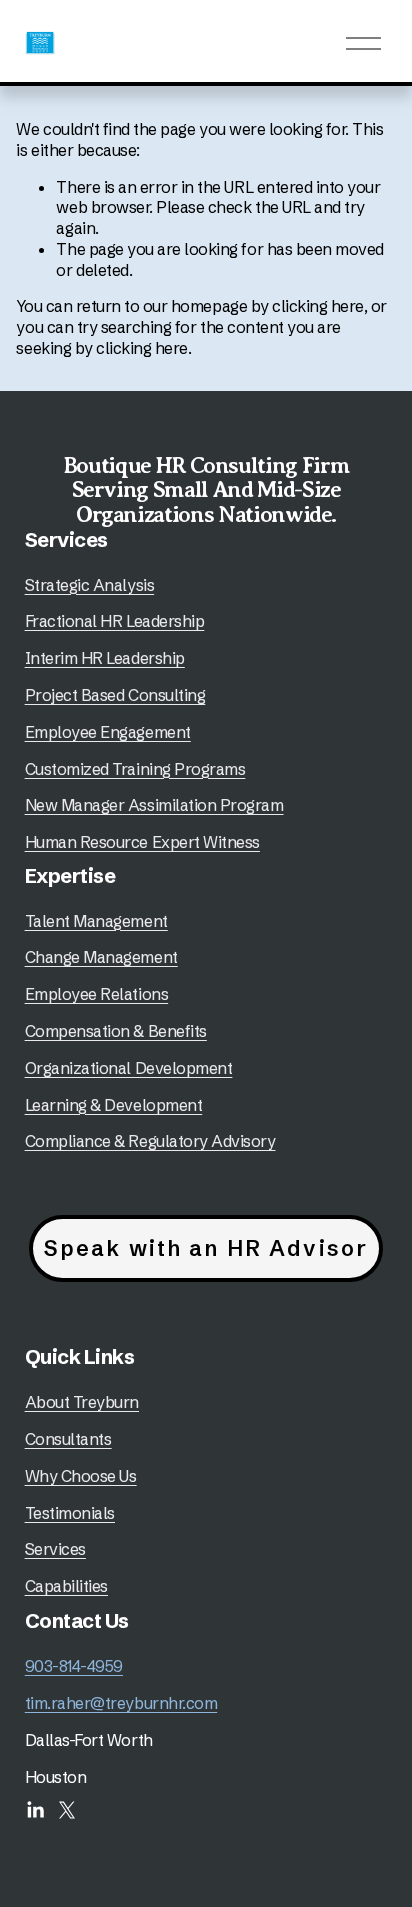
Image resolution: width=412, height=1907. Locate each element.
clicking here (318, 306)
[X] (67, 1810)
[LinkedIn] (35, 1810)
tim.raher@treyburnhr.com (121, 1703)
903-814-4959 (74, 1666)
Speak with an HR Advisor (206, 1248)
